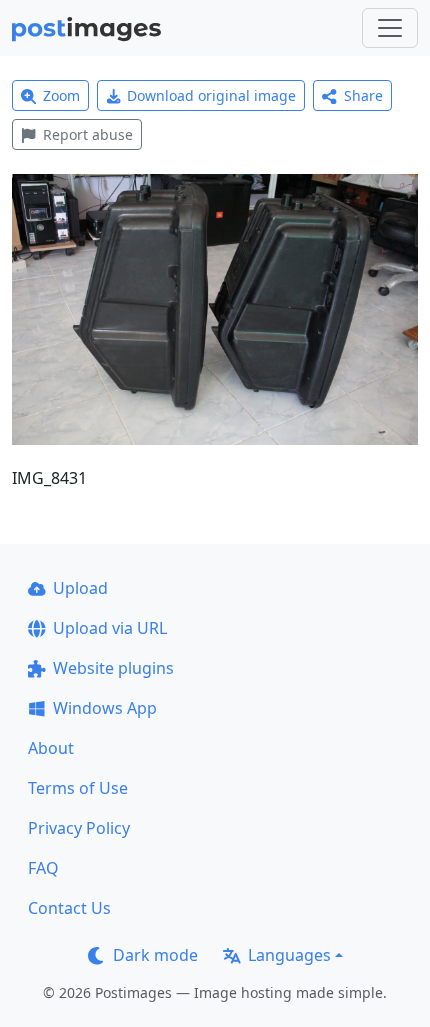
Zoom (61, 95)
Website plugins (113, 668)
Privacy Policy (79, 828)
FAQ (43, 868)
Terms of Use (78, 788)
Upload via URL (110, 628)
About (51, 748)
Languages (289, 955)
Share (363, 95)
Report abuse (88, 134)
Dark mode (155, 955)
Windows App (105, 708)
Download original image (211, 95)
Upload (80, 588)
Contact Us (69, 908)
